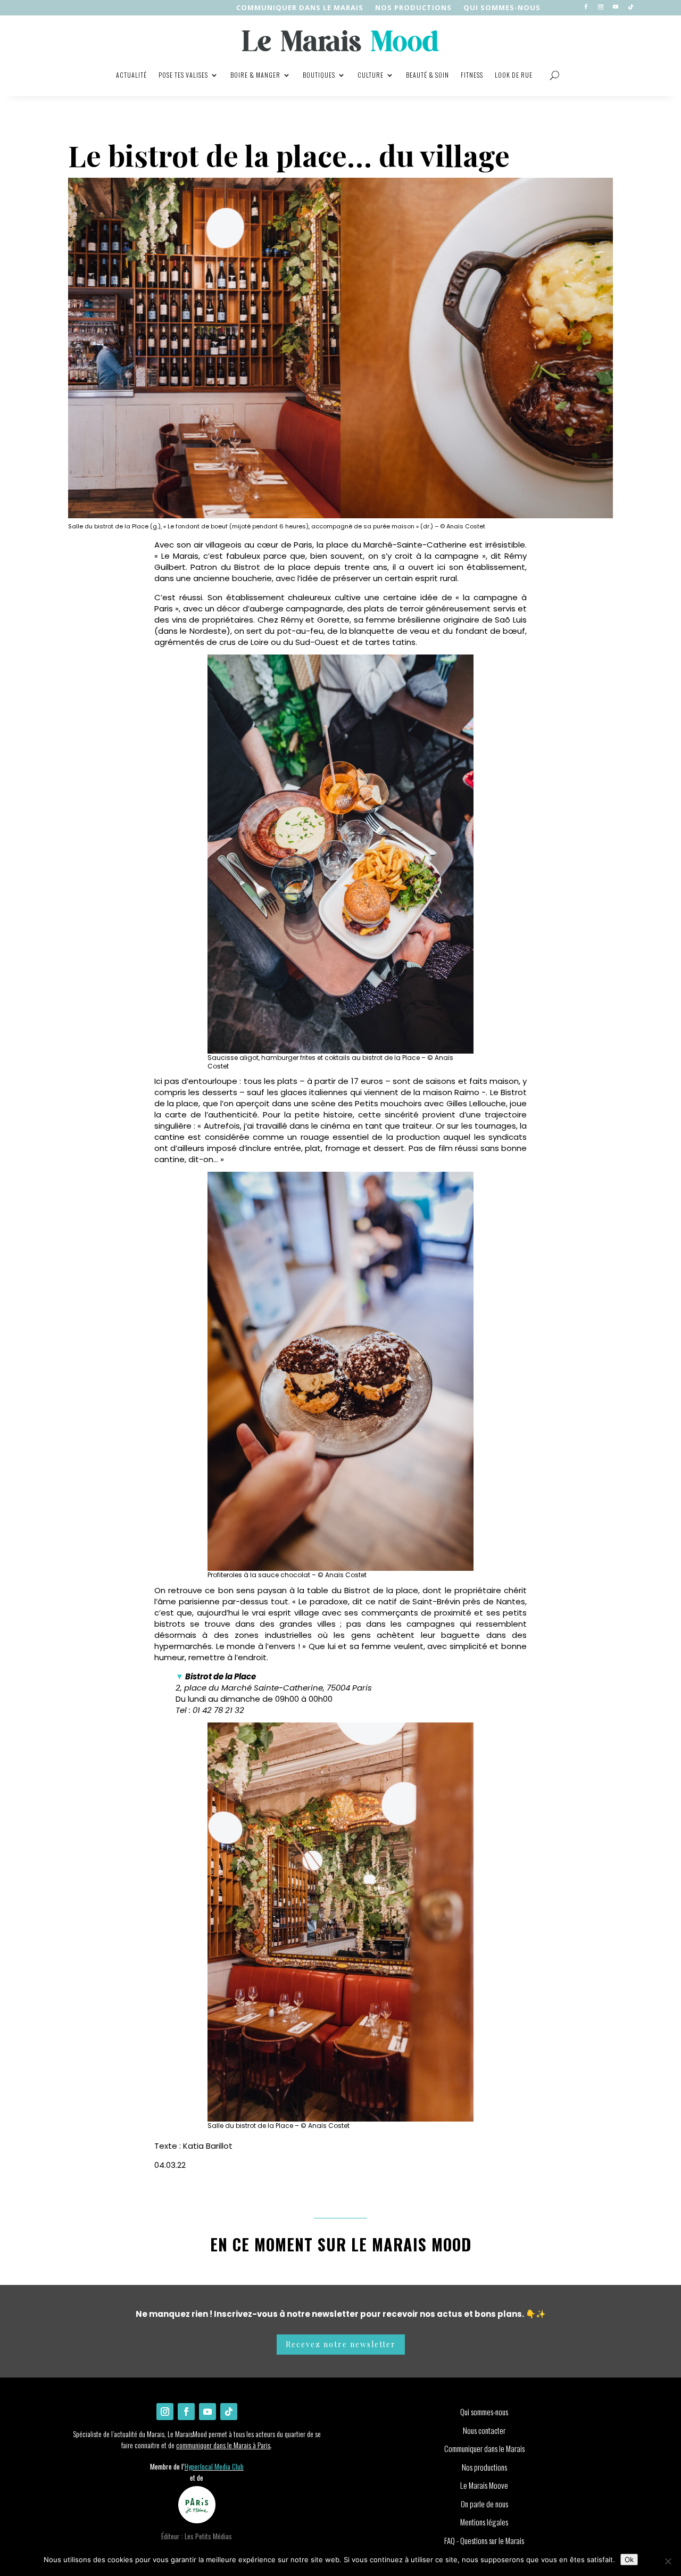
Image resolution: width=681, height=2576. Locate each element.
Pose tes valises (183, 75)
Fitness (472, 75)
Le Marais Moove (484, 2485)
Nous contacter (484, 2430)
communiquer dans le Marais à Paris (223, 2445)
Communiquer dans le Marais (300, 8)
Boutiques (319, 75)
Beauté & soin (427, 75)
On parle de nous (484, 2504)
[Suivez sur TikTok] (630, 7)
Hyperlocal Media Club (214, 2466)
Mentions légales (484, 2522)
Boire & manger (255, 75)
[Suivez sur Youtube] (616, 7)
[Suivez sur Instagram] (601, 7)
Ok (629, 2560)
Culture (371, 75)
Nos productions (484, 2467)
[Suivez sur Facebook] (586, 7)
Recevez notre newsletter (341, 2344)
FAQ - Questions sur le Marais (484, 2540)
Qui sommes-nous (502, 8)
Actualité (131, 75)
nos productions (413, 8)
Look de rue (514, 75)
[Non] (668, 2561)
